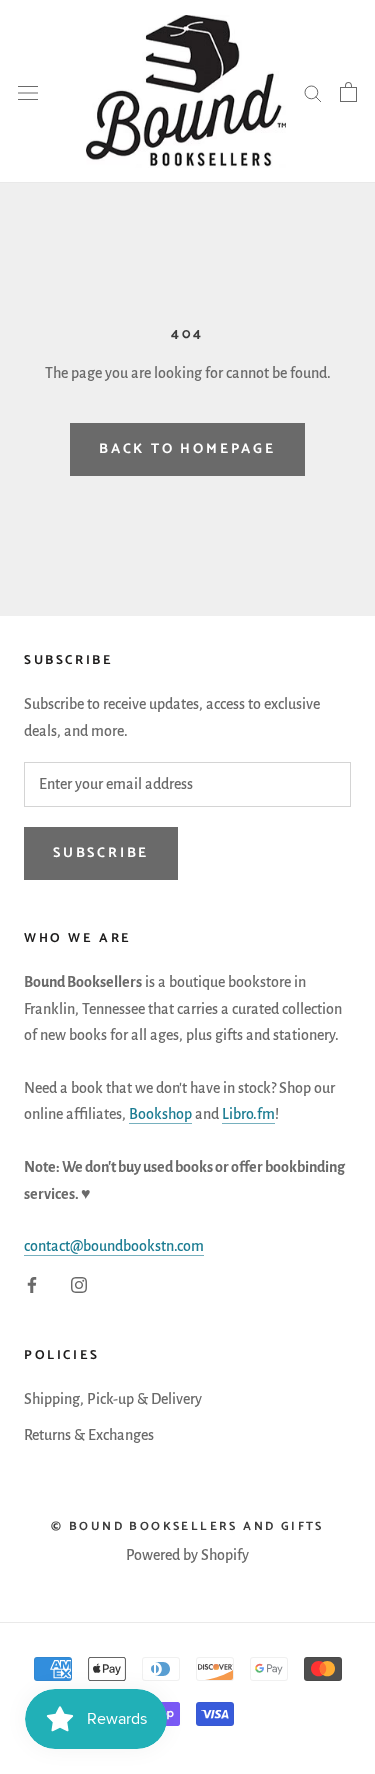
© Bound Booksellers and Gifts (187, 1526)
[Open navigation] (28, 91)
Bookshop (160, 1114)
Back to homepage (187, 449)
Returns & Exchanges (89, 1435)
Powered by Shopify (187, 1555)
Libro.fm (248, 1114)
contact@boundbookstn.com (114, 1246)
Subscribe (101, 853)
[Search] (313, 92)
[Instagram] (79, 1284)
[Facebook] (32, 1284)
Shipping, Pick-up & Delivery (113, 1399)
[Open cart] (348, 92)
